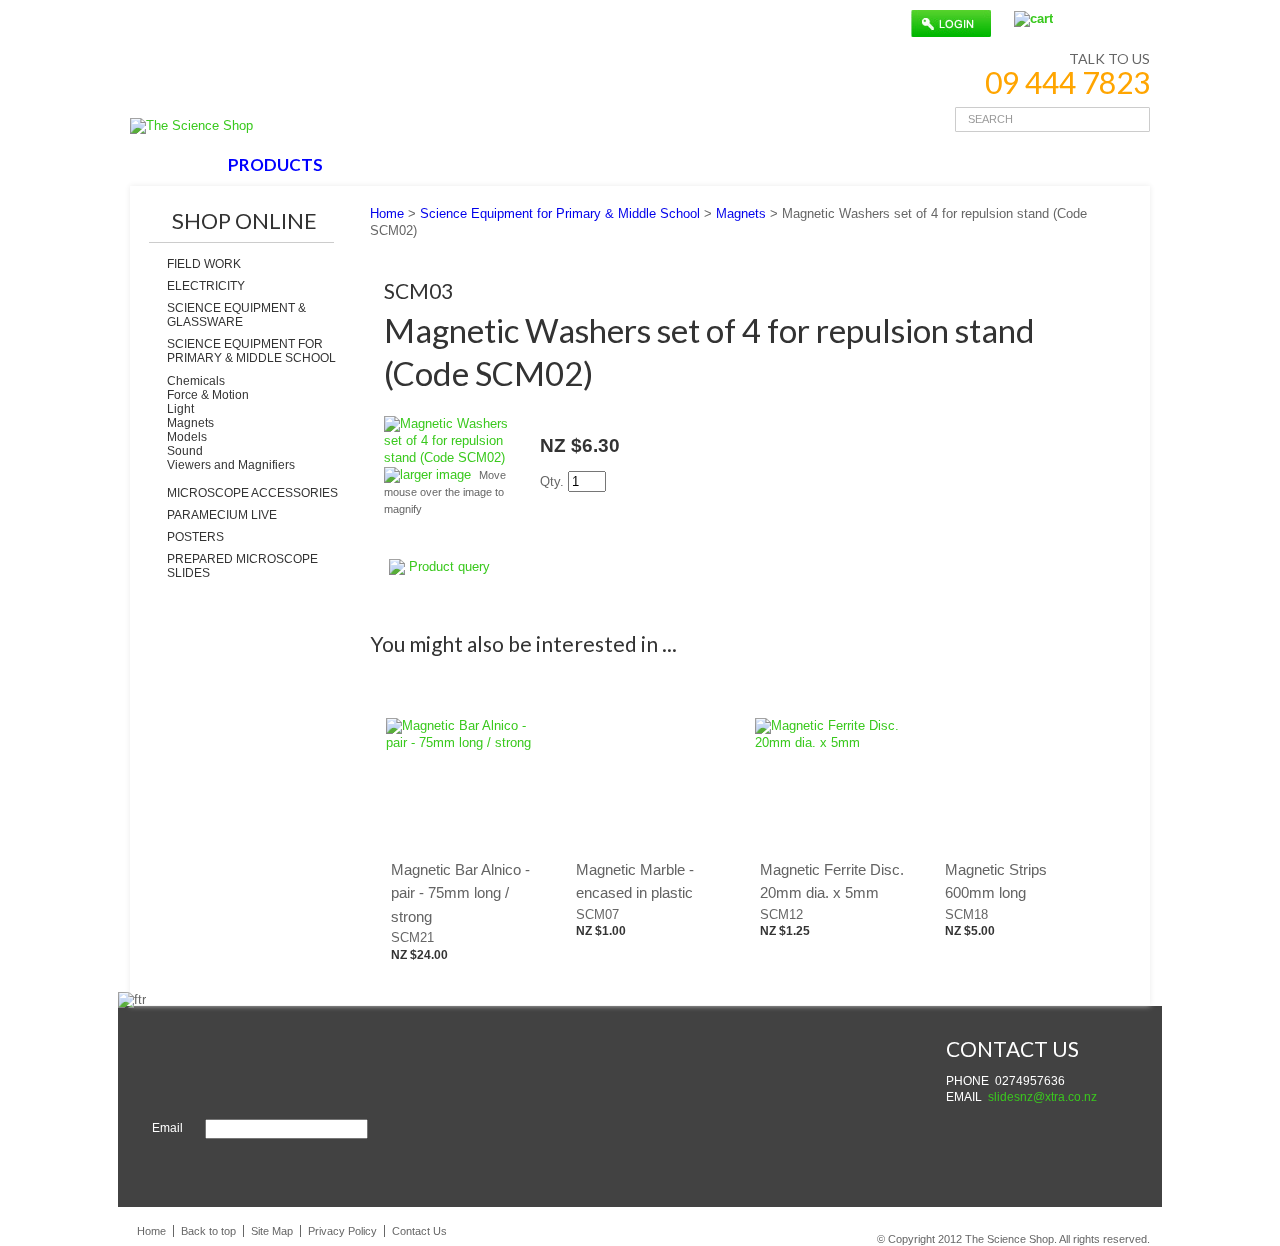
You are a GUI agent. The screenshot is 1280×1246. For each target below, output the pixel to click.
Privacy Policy (342, 1231)
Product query (449, 566)
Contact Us (419, 1231)
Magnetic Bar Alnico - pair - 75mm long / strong (460, 893)
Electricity (206, 286)
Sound (185, 451)
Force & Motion (208, 395)
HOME (173, 164)
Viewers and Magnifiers (231, 465)
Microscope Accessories (252, 493)
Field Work (204, 264)
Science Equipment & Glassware (236, 315)
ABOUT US (395, 164)
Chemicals (196, 381)
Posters (195, 537)
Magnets (190, 423)
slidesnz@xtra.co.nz (1042, 1097)
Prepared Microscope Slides (242, 566)
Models (187, 437)
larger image (435, 474)
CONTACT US (632, 164)
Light (180, 409)
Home (387, 213)
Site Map (272, 1231)
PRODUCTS (275, 164)
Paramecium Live (222, 515)
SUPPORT (507, 164)
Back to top (208, 1231)
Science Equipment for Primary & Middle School (251, 351)
